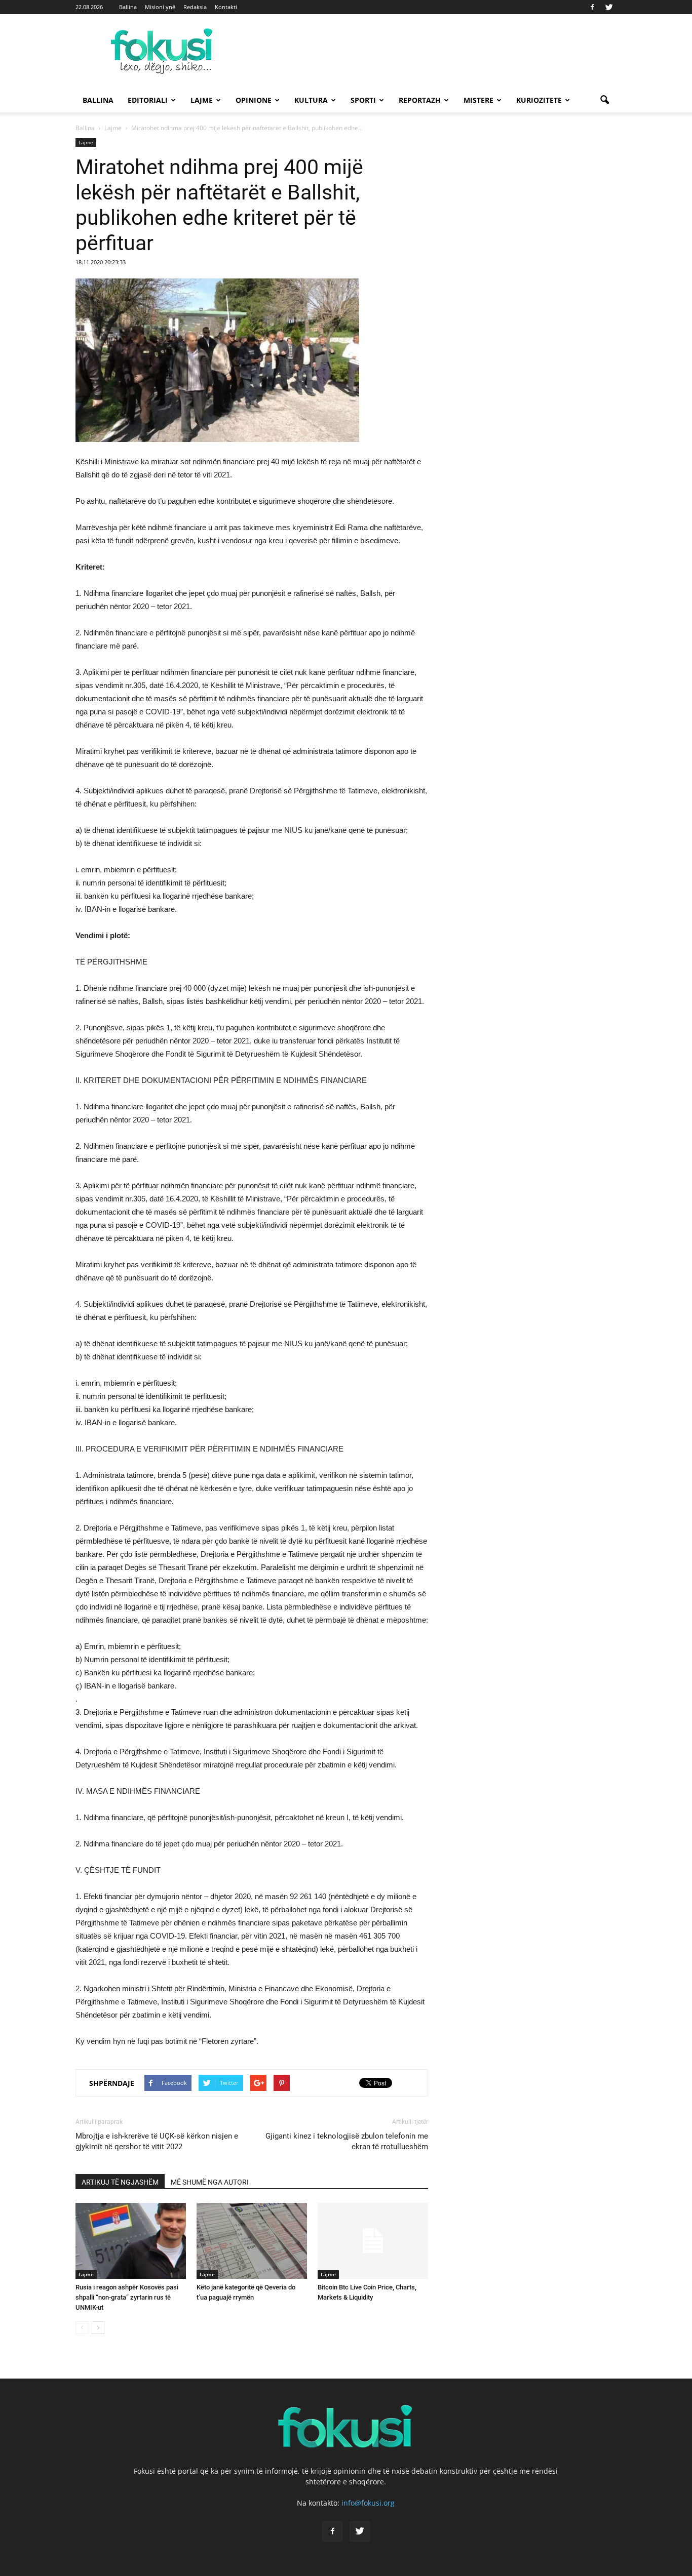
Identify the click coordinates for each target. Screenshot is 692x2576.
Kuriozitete (539, 100)
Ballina (128, 7)
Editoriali (148, 100)
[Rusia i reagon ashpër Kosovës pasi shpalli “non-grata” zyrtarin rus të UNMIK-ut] (131, 2241)
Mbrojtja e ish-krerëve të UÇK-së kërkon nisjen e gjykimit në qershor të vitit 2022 (157, 2141)
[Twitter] (609, 7)
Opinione (254, 100)
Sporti (363, 100)
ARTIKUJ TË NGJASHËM (120, 2182)
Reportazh (420, 100)
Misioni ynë (160, 7)
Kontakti (226, 7)
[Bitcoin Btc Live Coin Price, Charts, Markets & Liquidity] (373, 2241)
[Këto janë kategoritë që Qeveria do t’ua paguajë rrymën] (252, 2241)
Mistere (478, 100)
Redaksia (195, 7)
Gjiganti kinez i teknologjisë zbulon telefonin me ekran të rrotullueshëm (347, 2141)
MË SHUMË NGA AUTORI (210, 2182)
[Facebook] (592, 7)
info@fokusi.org (368, 2503)
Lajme (202, 100)
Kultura (311, 100)
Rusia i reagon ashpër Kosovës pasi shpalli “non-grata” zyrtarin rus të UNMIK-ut (127, 2297)
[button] (604, 100)
